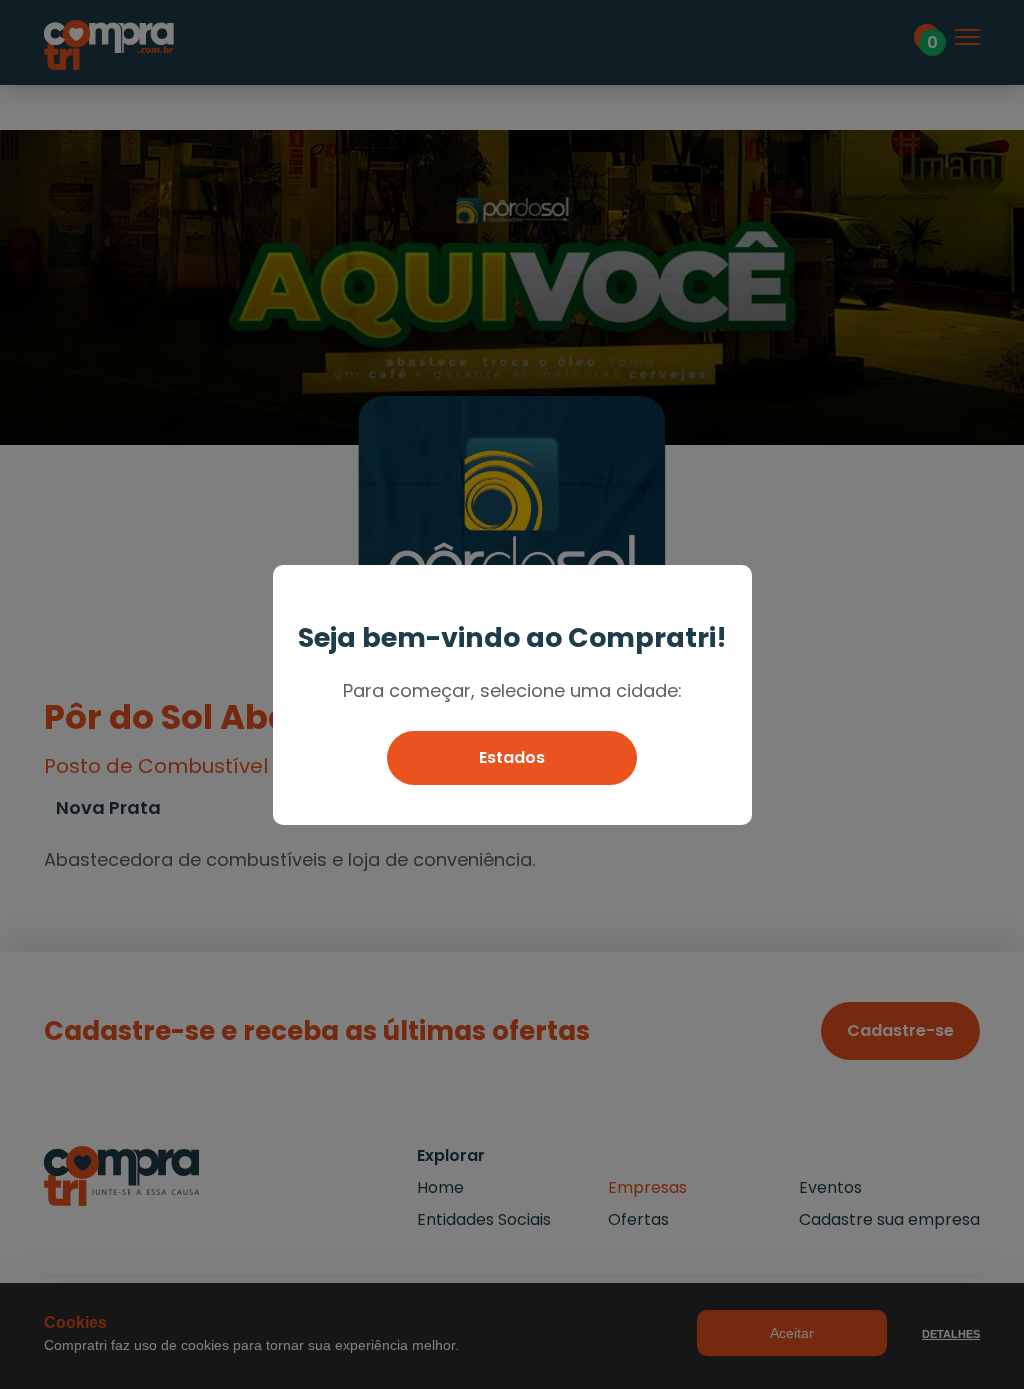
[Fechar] (727, 589)
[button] (512, 758)
